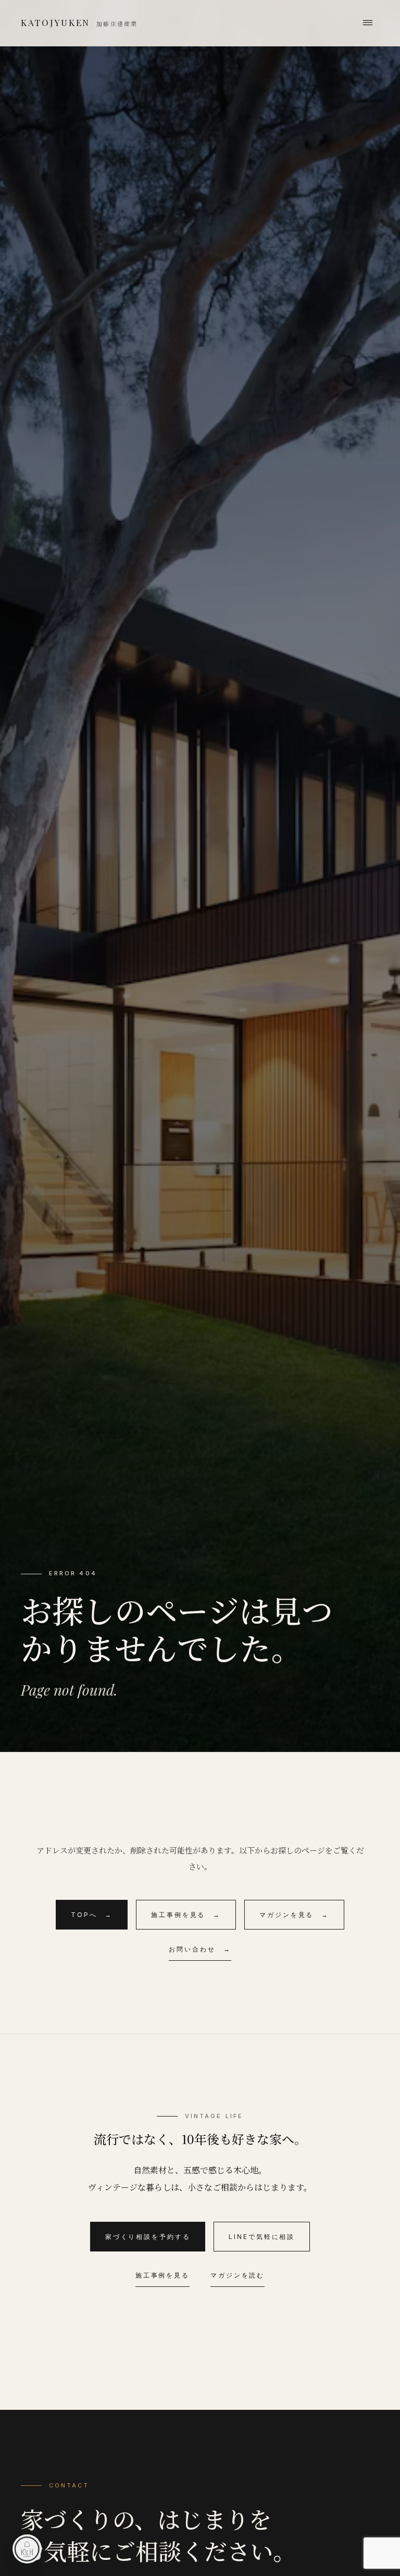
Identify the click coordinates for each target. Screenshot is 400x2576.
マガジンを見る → (294, 1915)
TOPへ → (92, 1915)
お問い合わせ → (200, 1949)
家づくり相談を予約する (148, 2237)
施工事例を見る (162, 2275)
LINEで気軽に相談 (262, 2237)
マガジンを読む (238, 2275)
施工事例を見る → (186, 1915)
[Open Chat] (27, 2549)
